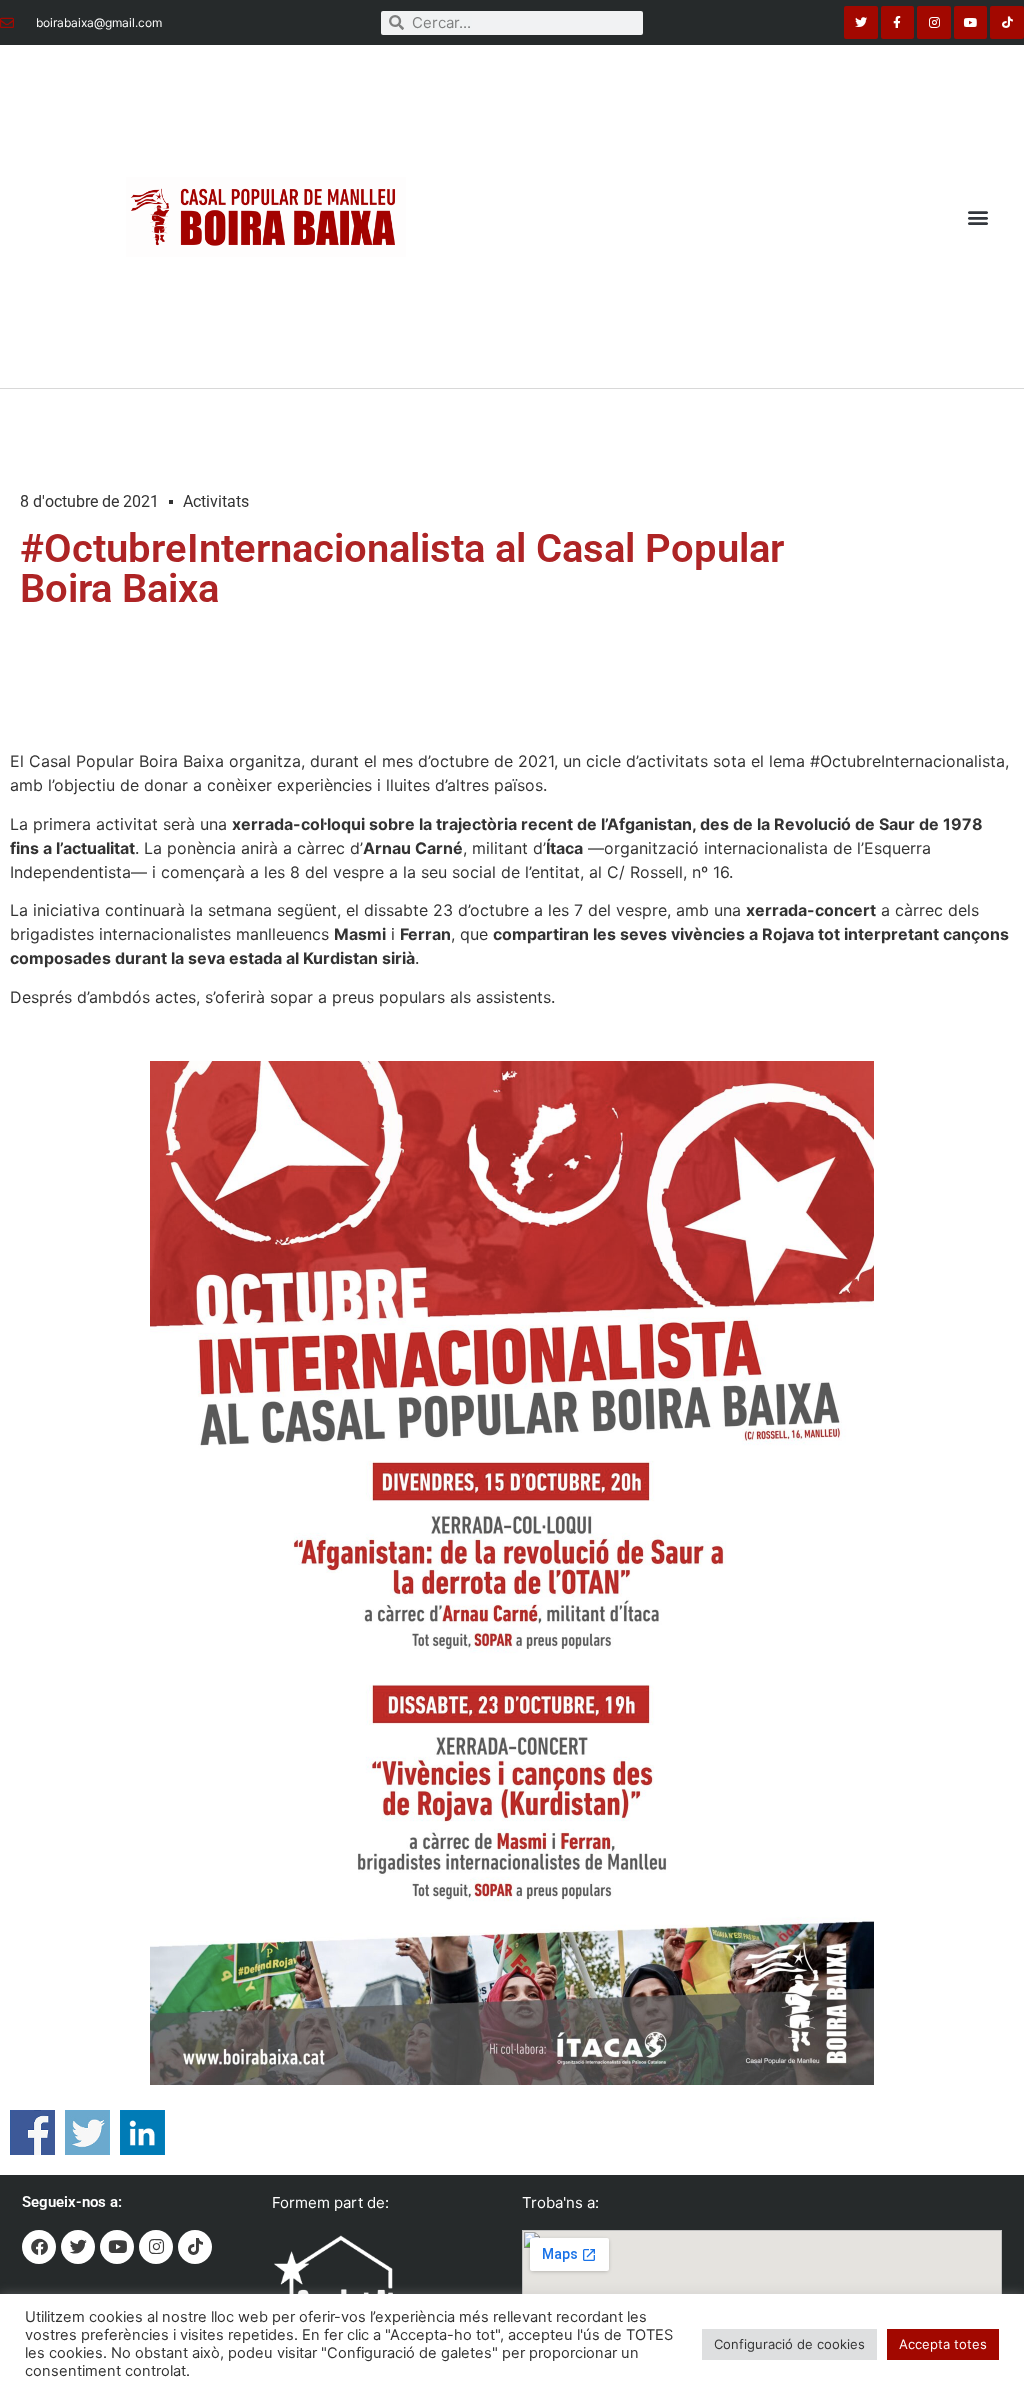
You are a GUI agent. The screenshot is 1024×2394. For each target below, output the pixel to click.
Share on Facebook (32, 2132)
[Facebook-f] (898, 23)
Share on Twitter (87, 2132)
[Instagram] (934, 23)
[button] (977, 216)
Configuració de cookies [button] (789, 2344)
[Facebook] (39, 2247)
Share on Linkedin (142, 2132)
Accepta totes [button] (943, 2344)
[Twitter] (861, 23)
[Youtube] (971, 23)
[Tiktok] (1007, 23)
